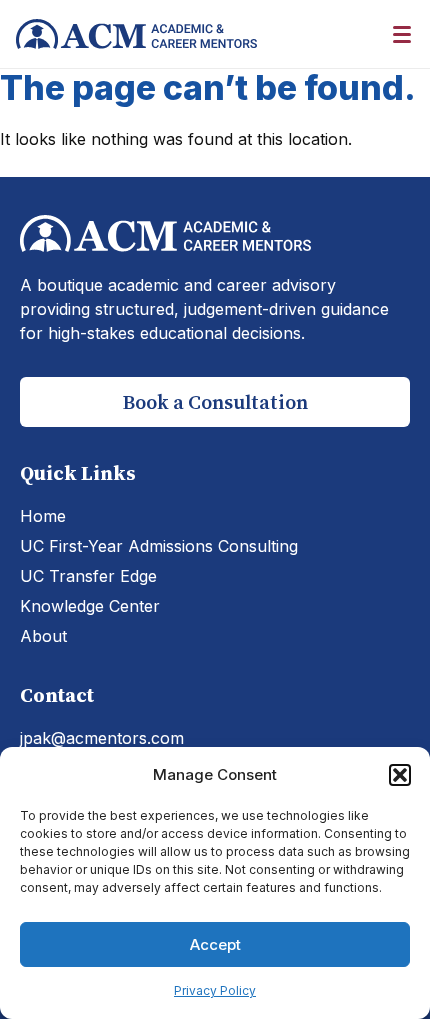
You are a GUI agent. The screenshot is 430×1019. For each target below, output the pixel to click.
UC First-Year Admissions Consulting (159, 546)
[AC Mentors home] (136, 34)
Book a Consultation (215, 402)
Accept (215, 944)
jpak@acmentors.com (102, 738)
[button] (400, 775)
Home (43, 516)
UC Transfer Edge (88, 576)
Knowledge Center (90, 606)
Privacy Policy (215, 990)
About (43, 636)
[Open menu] (402, 34)
